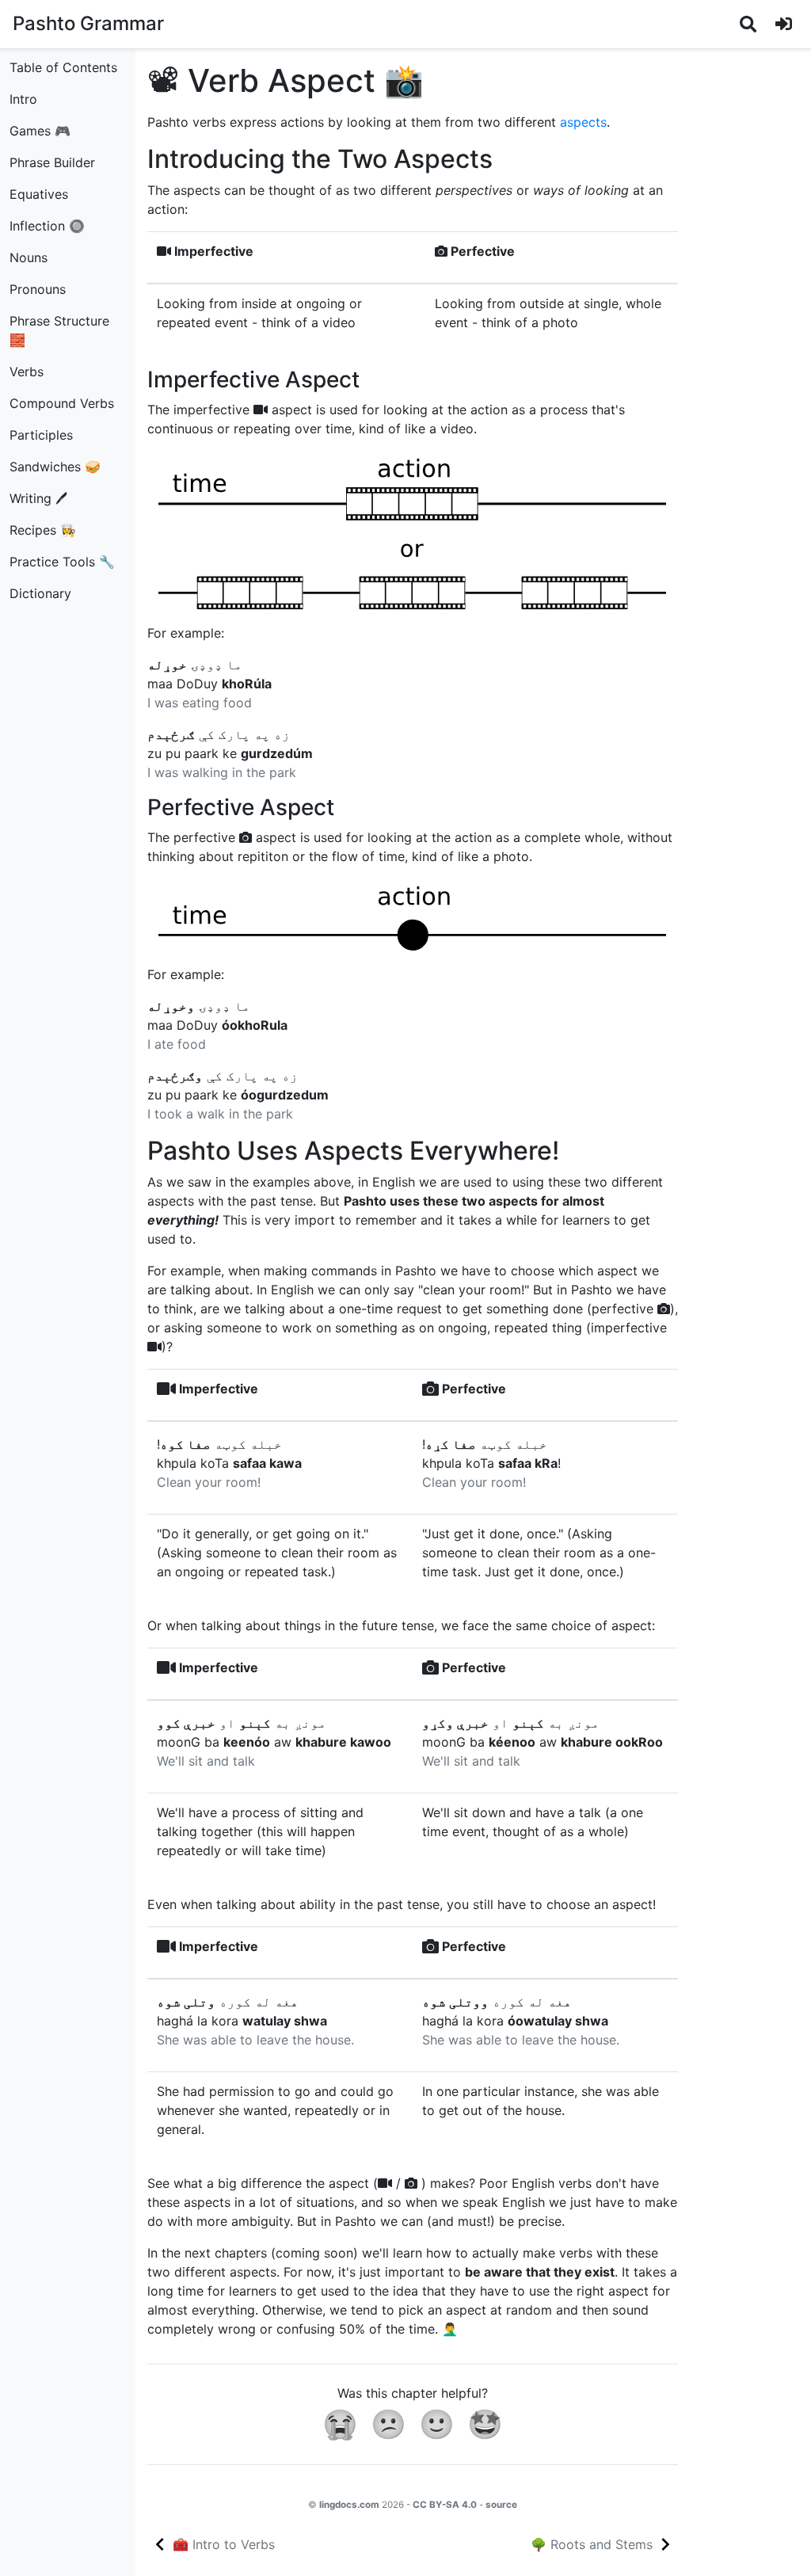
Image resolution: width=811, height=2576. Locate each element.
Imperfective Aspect (253, 379)
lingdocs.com (349, 2505)
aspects (583, 122)
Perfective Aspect (241, 807)
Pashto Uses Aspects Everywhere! (353, 1151)
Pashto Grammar (88, 23)
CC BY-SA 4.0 (445, 2505)
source (501, 2505)
